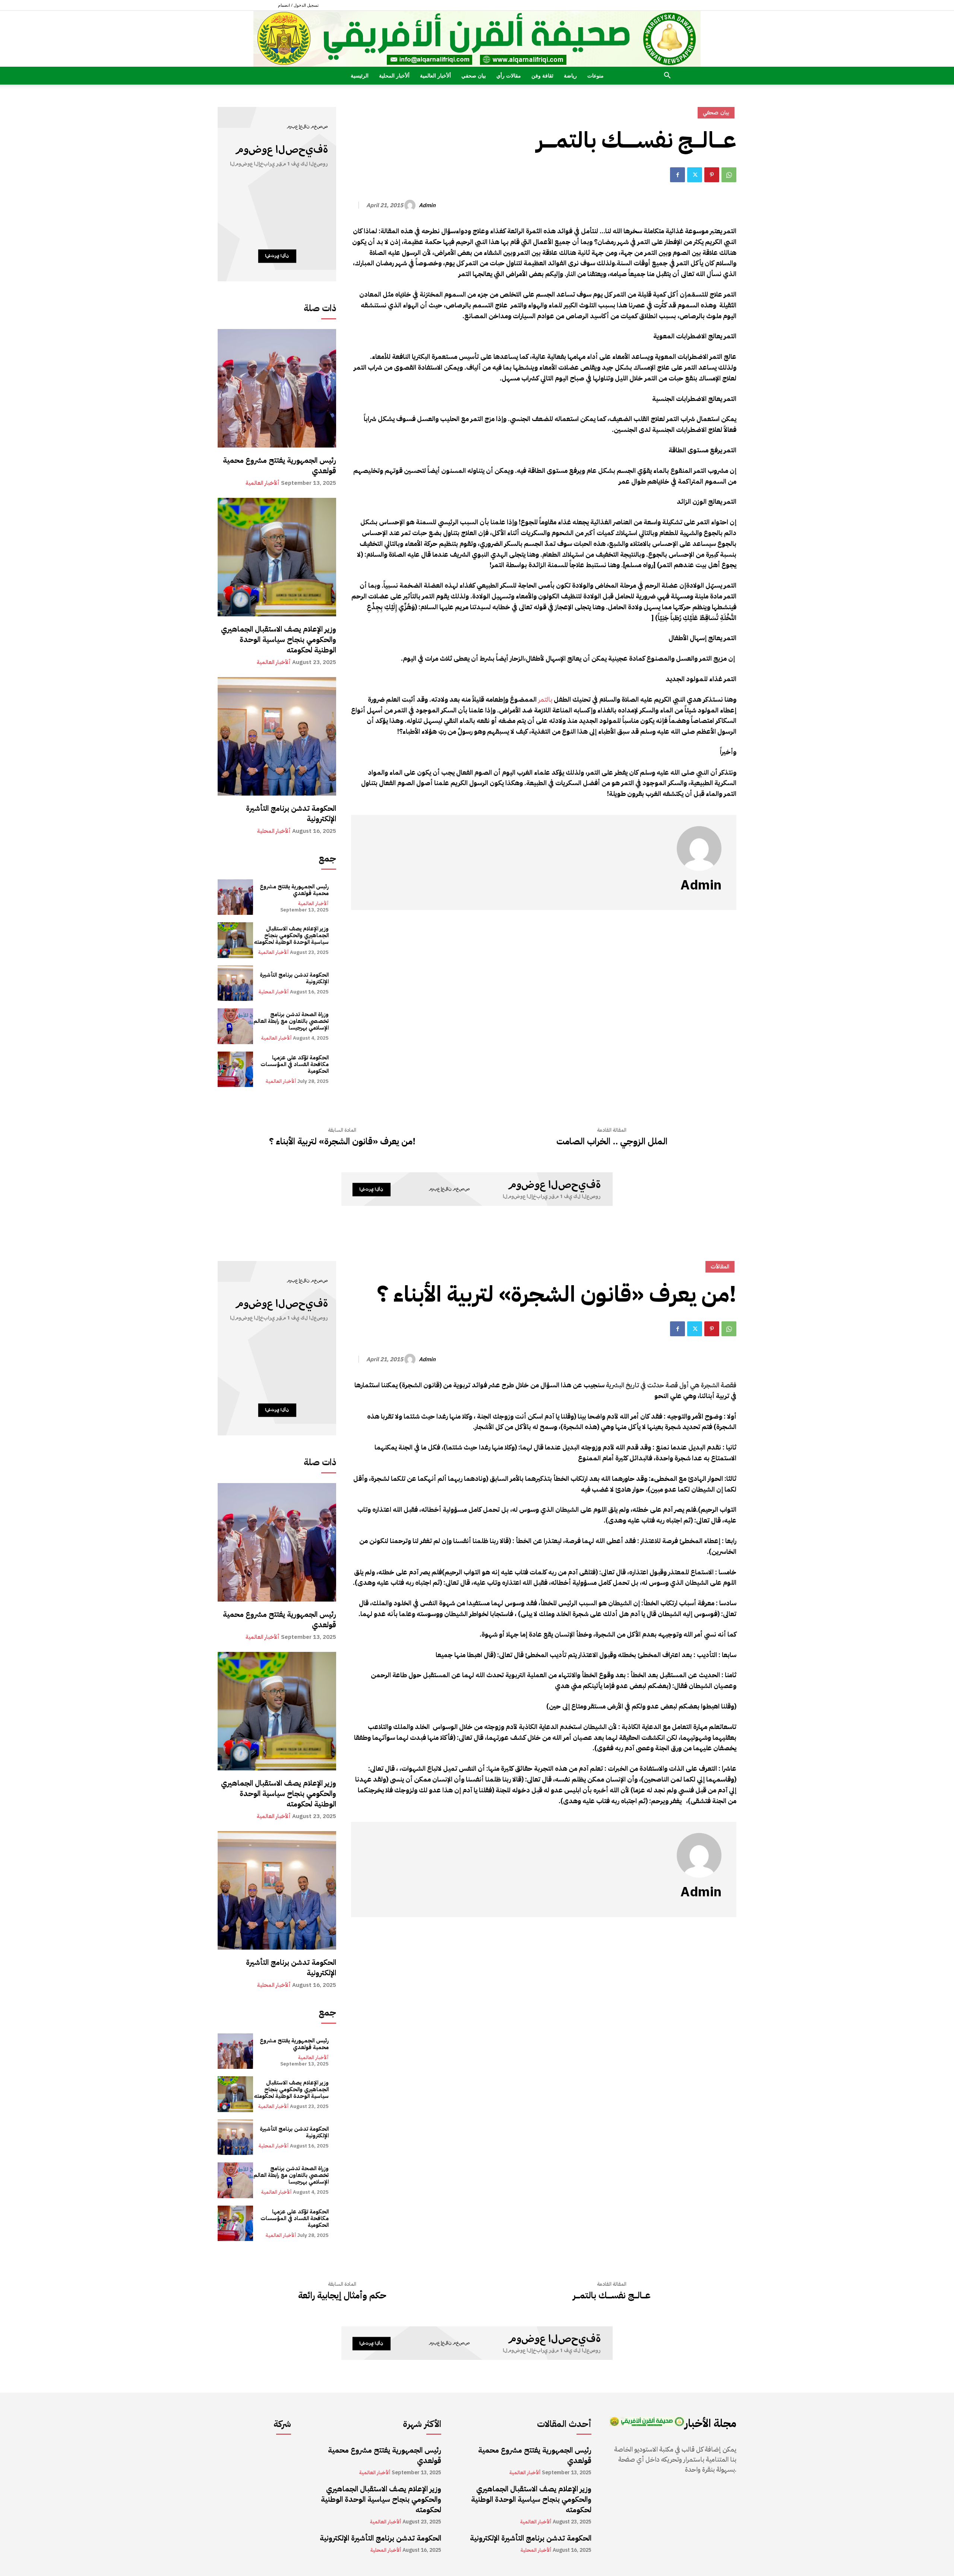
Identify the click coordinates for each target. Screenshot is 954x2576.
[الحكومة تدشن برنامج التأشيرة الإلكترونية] (277, 736)
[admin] (411, 205)
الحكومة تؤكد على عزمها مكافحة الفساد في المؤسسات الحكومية (295, 1064)
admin (427, 205)
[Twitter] (695, 175)
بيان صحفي (474, 75)
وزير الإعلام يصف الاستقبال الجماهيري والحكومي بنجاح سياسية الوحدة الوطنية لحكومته (279, 639)
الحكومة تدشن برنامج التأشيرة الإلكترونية (291, 813)
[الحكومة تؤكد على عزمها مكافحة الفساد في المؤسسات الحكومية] (235, 1069)
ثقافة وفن (542, 75)
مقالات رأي (509, 75)
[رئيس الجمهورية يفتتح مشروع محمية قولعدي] (277, 388)
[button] (667, 76)
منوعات (596, 75)
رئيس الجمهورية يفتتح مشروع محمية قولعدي (279, 465)
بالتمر (544, 699)
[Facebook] (677, 175)
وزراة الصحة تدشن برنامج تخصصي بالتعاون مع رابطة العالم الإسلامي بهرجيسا (291, 1021)
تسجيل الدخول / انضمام (298, 5)
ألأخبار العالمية (435, 75)
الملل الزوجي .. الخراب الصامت (612, 1142)
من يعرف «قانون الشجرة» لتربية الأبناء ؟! (342, 1142)
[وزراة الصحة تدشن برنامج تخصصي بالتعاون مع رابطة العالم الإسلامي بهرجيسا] (235, 1026)
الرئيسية (360, 75)
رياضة (570, 75)
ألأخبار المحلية (394, 75)
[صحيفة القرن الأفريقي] (477, 39)
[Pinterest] (712, 175)
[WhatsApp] (729, 175)
